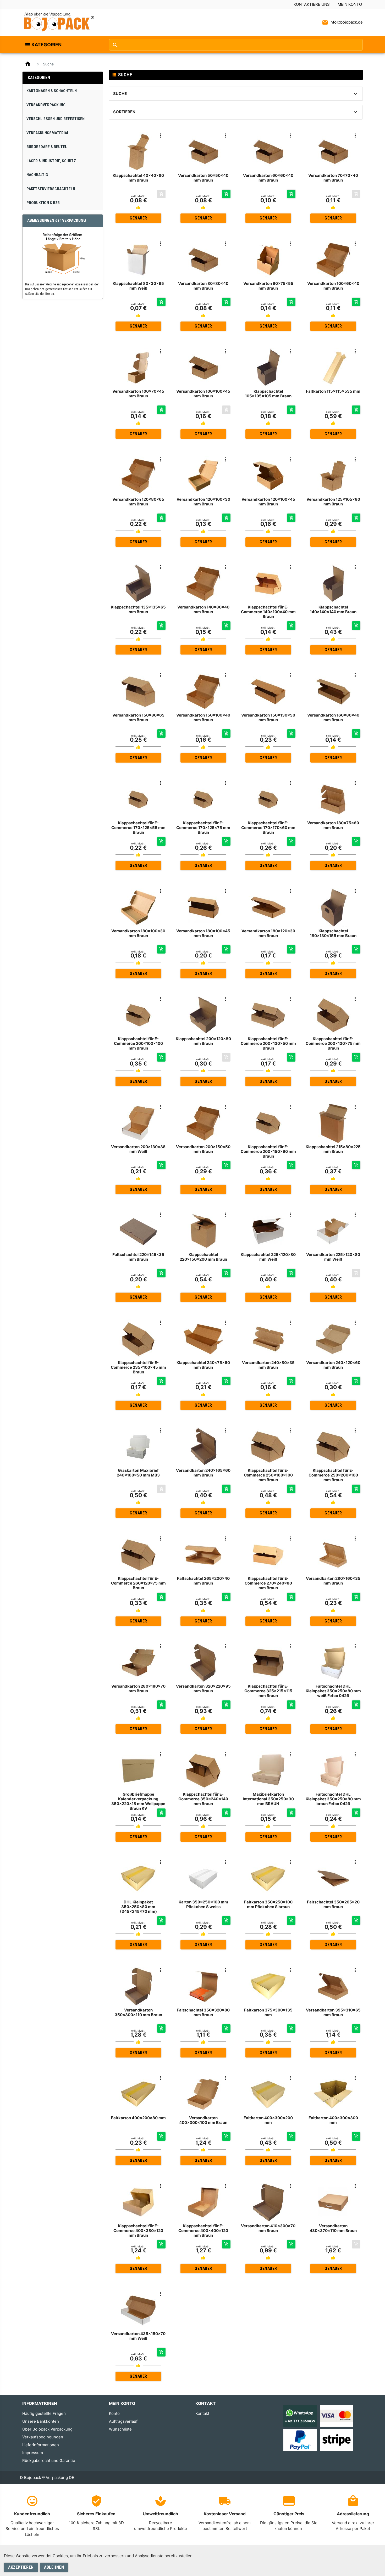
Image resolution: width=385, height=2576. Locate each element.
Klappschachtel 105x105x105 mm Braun (268, 394)
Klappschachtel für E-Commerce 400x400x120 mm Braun (203, 2231)
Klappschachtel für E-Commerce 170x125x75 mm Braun (203, 828)
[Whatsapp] (300, 2416)
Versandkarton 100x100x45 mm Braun (203, 394)
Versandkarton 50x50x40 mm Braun (203, 178)
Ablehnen (54, 2567)
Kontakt (202, 2413)
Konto (114, 2413)
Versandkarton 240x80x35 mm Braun (268, 1365)
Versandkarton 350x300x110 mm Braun (138, 2012)
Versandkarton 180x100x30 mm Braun (138, 933)
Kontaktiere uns (312, 4)
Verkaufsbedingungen (43, 2437)
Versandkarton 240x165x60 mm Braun (203, 1473)
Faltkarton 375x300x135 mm (268, 2012)
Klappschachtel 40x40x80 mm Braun (138, 178)
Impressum (33, 2453)
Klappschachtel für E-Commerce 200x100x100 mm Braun (138, 1043)
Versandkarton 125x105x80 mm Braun (333, 502)
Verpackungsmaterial (48, 133)
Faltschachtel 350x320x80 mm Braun (203, 2012)
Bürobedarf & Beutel (47, 147)
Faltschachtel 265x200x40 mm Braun (203, 1581)
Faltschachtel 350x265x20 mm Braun (333, 1904)
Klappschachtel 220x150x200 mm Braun (203, 1257)
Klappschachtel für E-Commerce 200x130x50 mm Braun (268, 1043)
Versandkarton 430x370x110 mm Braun (333, 2228)
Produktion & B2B (43, 203)
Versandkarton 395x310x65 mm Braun (333, 2012)
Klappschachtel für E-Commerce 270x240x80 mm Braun (268, 1583)
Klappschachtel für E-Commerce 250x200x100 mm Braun (333, 1475)
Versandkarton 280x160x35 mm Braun (333, 1581)
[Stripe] (337, 2440)
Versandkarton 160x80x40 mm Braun (333, 717)
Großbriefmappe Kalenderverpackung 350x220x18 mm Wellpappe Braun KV (138, 1801)
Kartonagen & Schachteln (52, 91)
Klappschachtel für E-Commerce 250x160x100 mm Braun (268, 1475)
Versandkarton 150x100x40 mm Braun (203, 717)
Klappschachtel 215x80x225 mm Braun (333, 1149)
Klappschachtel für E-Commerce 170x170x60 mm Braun (268, 828)
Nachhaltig (37, 175)
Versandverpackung (46, 105)
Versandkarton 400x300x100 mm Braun (203, 2120)
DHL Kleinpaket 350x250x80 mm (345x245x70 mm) (138, 1907)
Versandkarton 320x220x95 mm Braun (203, 1689)
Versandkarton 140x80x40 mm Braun (203, 609)
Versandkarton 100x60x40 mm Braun (333, 286)
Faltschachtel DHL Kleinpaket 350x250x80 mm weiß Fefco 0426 (333, 1691)
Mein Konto (350, 4)
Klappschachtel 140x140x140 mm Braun (333, 609)
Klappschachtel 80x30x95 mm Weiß (138, 286)
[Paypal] (300, 2440)
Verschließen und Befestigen (56, 119)
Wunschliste (120, 2429)
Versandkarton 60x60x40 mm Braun (268, 178)
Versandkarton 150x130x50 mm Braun (268, 717)
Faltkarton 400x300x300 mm (333, 2120)
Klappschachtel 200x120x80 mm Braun (203, 1041)
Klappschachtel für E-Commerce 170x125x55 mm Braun (138, 828)
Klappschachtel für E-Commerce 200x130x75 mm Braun (333, 1043)
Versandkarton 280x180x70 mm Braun (138, 1689)
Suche (120, 94)
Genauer (138, 218)
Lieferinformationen (41, 2445)
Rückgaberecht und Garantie (49, 2461)
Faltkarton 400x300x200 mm (268, 2120)
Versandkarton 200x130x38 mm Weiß (138, 1149)
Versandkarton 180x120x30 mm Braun (268, 933)
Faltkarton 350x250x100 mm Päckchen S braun (268, 1904)
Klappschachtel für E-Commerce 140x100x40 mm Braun (268, 612)
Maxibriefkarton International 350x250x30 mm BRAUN (268, 1799)
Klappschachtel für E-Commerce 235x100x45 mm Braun (138, 1367)
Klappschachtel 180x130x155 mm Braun (333, 933)
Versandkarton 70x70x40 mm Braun (333, 178)
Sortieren (124, 112)
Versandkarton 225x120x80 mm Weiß (333, 1257)
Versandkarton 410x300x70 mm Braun (268, 2228)
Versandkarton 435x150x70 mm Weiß (138, 2336)
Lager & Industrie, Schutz (51, 161)
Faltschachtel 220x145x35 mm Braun (138, 1257)
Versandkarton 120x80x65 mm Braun (138, 502)
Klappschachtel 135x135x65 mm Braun (138, 609)
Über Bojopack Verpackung (47, 2429)
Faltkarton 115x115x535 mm (333, 391)
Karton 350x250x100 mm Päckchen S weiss (203, 1904)
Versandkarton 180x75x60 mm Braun (333, 825)
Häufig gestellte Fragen (44, 2413)
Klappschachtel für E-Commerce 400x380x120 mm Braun (138, 2231)
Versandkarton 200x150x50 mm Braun (203, 1149)
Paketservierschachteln (51, 189)
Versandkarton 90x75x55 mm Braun (268, 286)
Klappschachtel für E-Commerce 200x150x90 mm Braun (268, 1151)
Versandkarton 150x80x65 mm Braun (138, 717)
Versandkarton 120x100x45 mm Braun (268, 502)
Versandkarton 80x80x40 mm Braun (203, 286)
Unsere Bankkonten (41, 2421)
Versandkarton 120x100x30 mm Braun (203, 502)
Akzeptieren (21, 2567)
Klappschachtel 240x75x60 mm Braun (203, 1365)
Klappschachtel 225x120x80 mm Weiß (268, 1257)
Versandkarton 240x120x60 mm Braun (333, 1365)
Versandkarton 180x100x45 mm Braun (203, 933)
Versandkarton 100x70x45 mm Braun (138, 394)
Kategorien (46, 45)
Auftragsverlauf (123, 2421)
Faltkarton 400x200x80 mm (138, 2118)
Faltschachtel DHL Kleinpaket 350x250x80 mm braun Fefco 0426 (333, 1799)
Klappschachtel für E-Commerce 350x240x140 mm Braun (203, 1799)
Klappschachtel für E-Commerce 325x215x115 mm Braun (268, 1691)
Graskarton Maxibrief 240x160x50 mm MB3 (138, 1473)
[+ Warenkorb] (226, 194)
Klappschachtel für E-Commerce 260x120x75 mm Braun (138, 1583)
